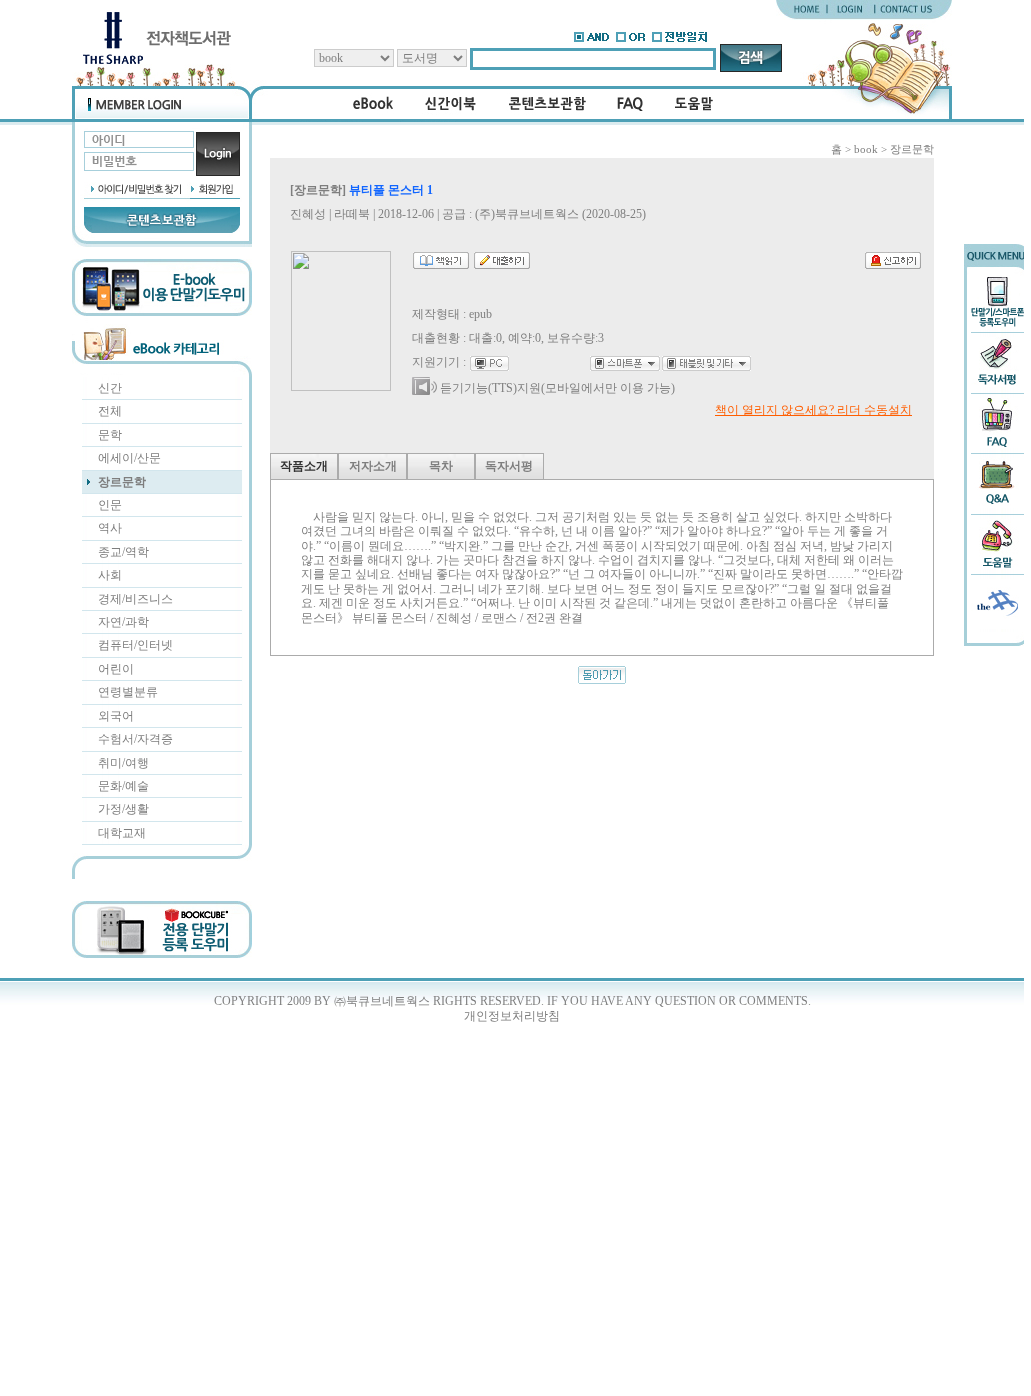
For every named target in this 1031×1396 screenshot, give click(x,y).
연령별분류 (128, 692)
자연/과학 (123, 622)
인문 (110, 505)
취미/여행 (123, 763)
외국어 (116, 716)
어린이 (116, 669)
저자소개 (373, 466)
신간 (110, 388)
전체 (110, 411)
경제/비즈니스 (135, 599)
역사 (110, 528)
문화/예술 (123, 786)
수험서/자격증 (135, 739)
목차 (441, 466)
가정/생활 (123, 809)
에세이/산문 (129, 458)
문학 (110, 435)
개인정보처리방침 (512, 1016)
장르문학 (122, 482)
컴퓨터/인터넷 (135, 645)
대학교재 (122, 833)
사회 (110, 575)
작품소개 (304, 466)
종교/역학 (123, 552)
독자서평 (509, 466)
